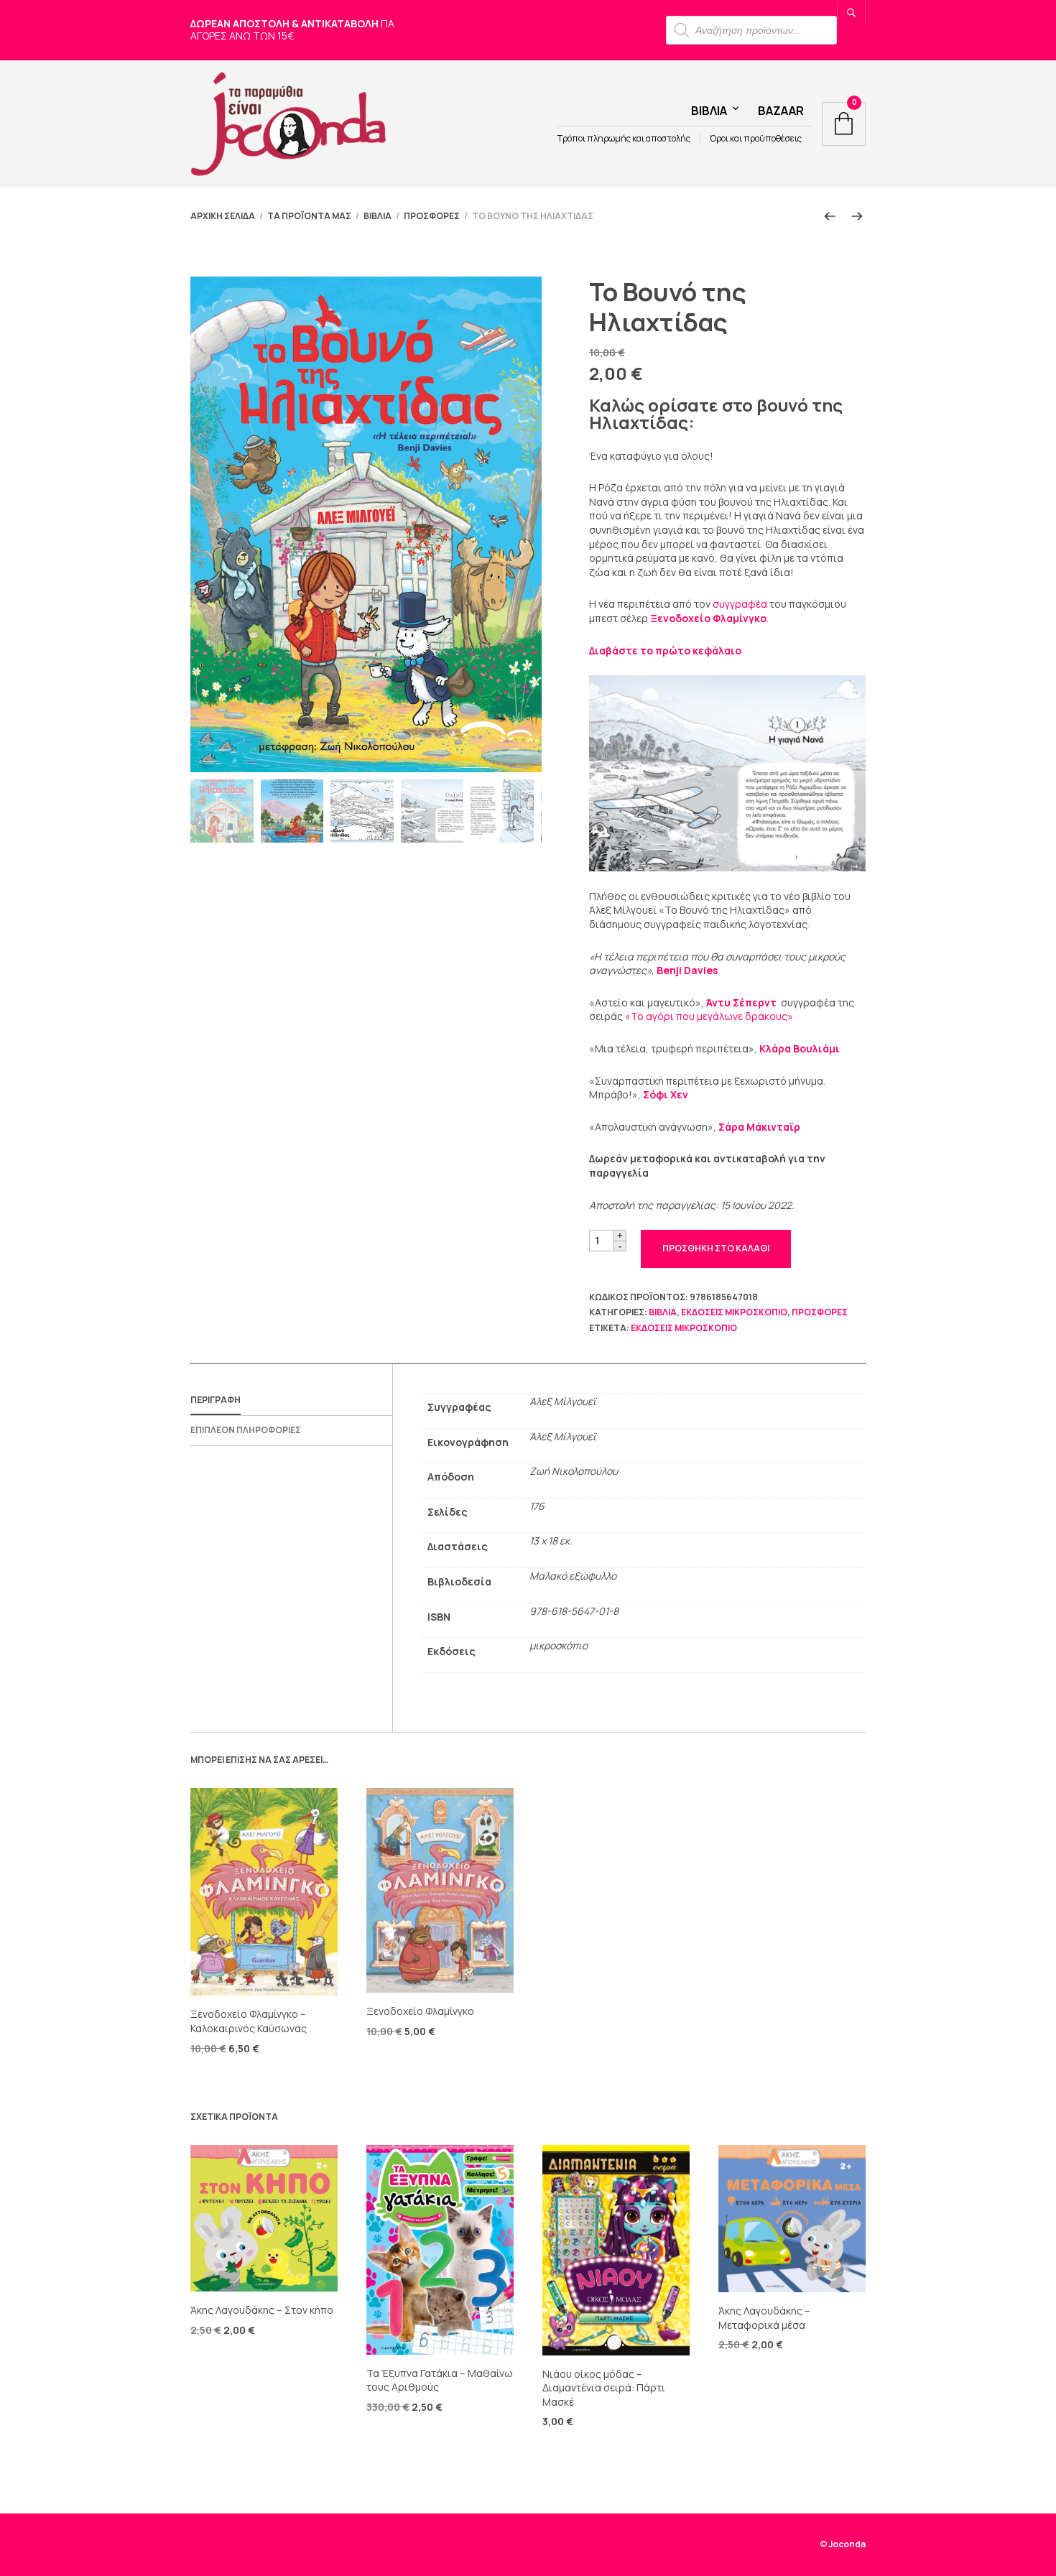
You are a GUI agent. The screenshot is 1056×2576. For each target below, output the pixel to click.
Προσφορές (432, 216)
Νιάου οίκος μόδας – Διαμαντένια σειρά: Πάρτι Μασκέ (604, 2388)
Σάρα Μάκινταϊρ (759, 1127)
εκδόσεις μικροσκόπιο (734, 1312)
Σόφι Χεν (666, 1094)
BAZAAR (781, 111)
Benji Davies (687, 970)
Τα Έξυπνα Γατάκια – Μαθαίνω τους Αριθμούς (440, 2380)
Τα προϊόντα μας (309, 216)
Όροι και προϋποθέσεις (756, 139)
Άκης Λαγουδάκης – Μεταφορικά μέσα (764, 2318)
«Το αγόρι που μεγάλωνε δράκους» (709, 1016)
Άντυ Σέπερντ (742, 1002)
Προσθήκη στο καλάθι (716, 1248)
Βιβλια (709, 111)
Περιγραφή (216, 1400)
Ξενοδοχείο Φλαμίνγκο (708, 618)
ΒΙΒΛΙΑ (378, 216)
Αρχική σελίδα (223, 216)
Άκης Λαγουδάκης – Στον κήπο (262, 2310)
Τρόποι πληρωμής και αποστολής (624, 139)
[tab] (291, 1401)
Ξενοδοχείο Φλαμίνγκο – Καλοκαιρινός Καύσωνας (249, 2021)
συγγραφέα (740, 604)
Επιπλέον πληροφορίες (246, 1430)
